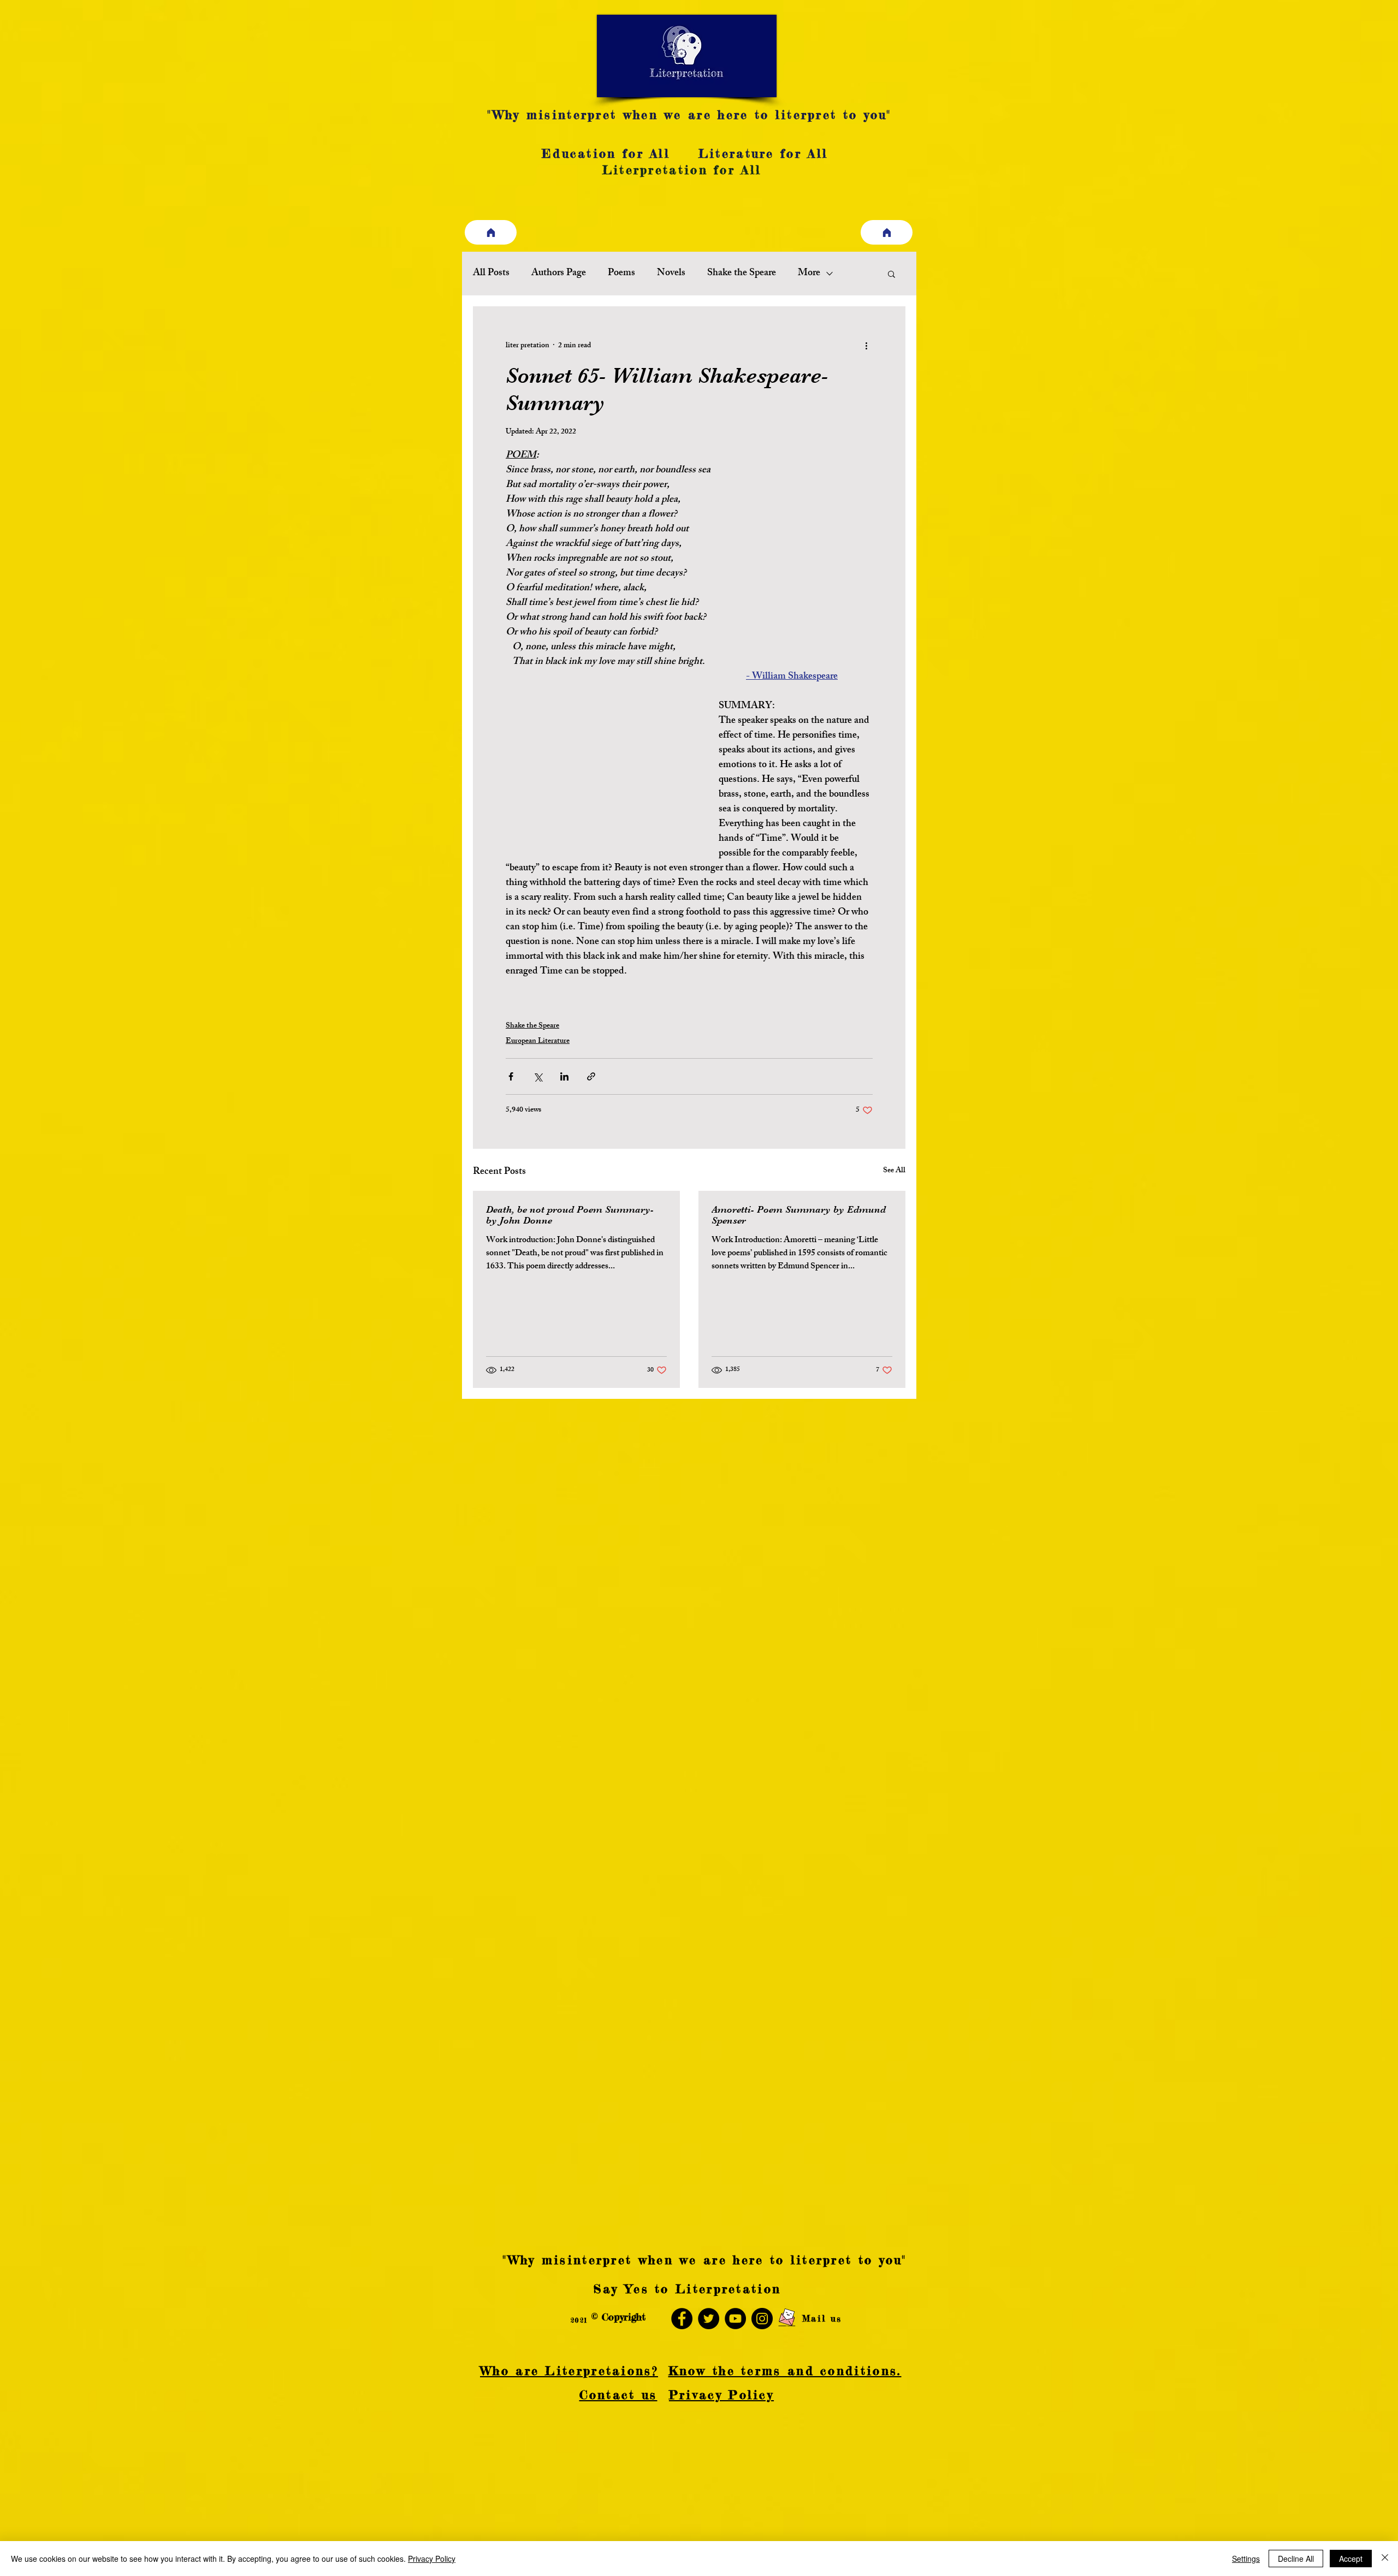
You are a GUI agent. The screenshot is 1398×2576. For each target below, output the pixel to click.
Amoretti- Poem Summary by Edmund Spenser (799, 1215)
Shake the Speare (742, 274)
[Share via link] (591, 1076)
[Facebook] (682, 2319)
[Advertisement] (328, 2498)
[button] (891, 274)
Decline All (1296, 2559)
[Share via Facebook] (511, 1076)
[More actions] (866, 346)
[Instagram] (762, 2319)
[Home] (491, 232)
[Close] (1385, 2559)
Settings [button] (1246, 2559)
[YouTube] (735, 2319)
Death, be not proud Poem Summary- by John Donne (570, 1215)
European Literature (538, 1041)
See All (894, 1171)
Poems (621, 274)
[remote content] (601, 780)
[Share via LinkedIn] (564, 1076)
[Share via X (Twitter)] (538, 1076)
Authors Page (559, 274)
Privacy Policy (432, 2559)
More (809, 274)
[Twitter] (709, 2319)
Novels (671, 274)
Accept (1351, 2559)
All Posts (491, 274)
